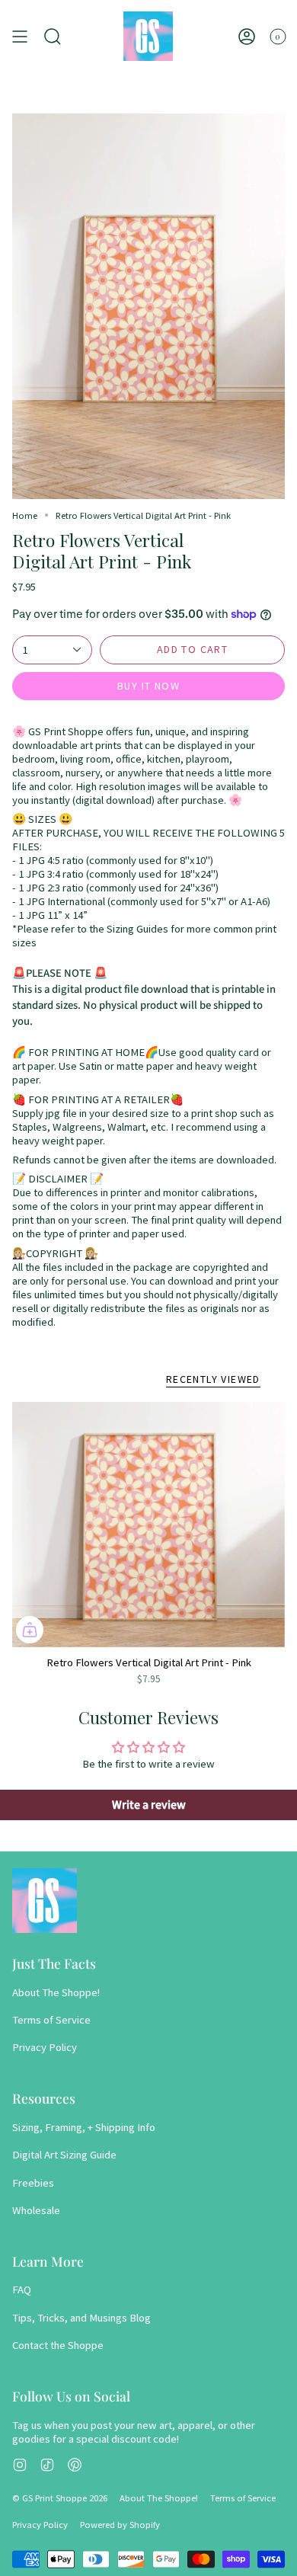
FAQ (22, 2290)
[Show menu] (20, 36)
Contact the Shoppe (58, 2345)
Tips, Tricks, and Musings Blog (81, 2318)
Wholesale (36, 2210)
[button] (53, 36)
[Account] (247, 36)
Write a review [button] (149, 1805)
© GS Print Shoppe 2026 (60, 2498)
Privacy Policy (45, 2047)
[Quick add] (30, 1630)
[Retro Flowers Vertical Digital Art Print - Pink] (148, 1525)
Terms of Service (51, 2020)
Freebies (33, 2183)
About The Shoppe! (56, 1992)
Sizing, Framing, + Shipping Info (84, 2127)
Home (25, 515)
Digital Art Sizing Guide (64, 2155)
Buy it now (148, 686)
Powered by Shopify (120, 2525)
